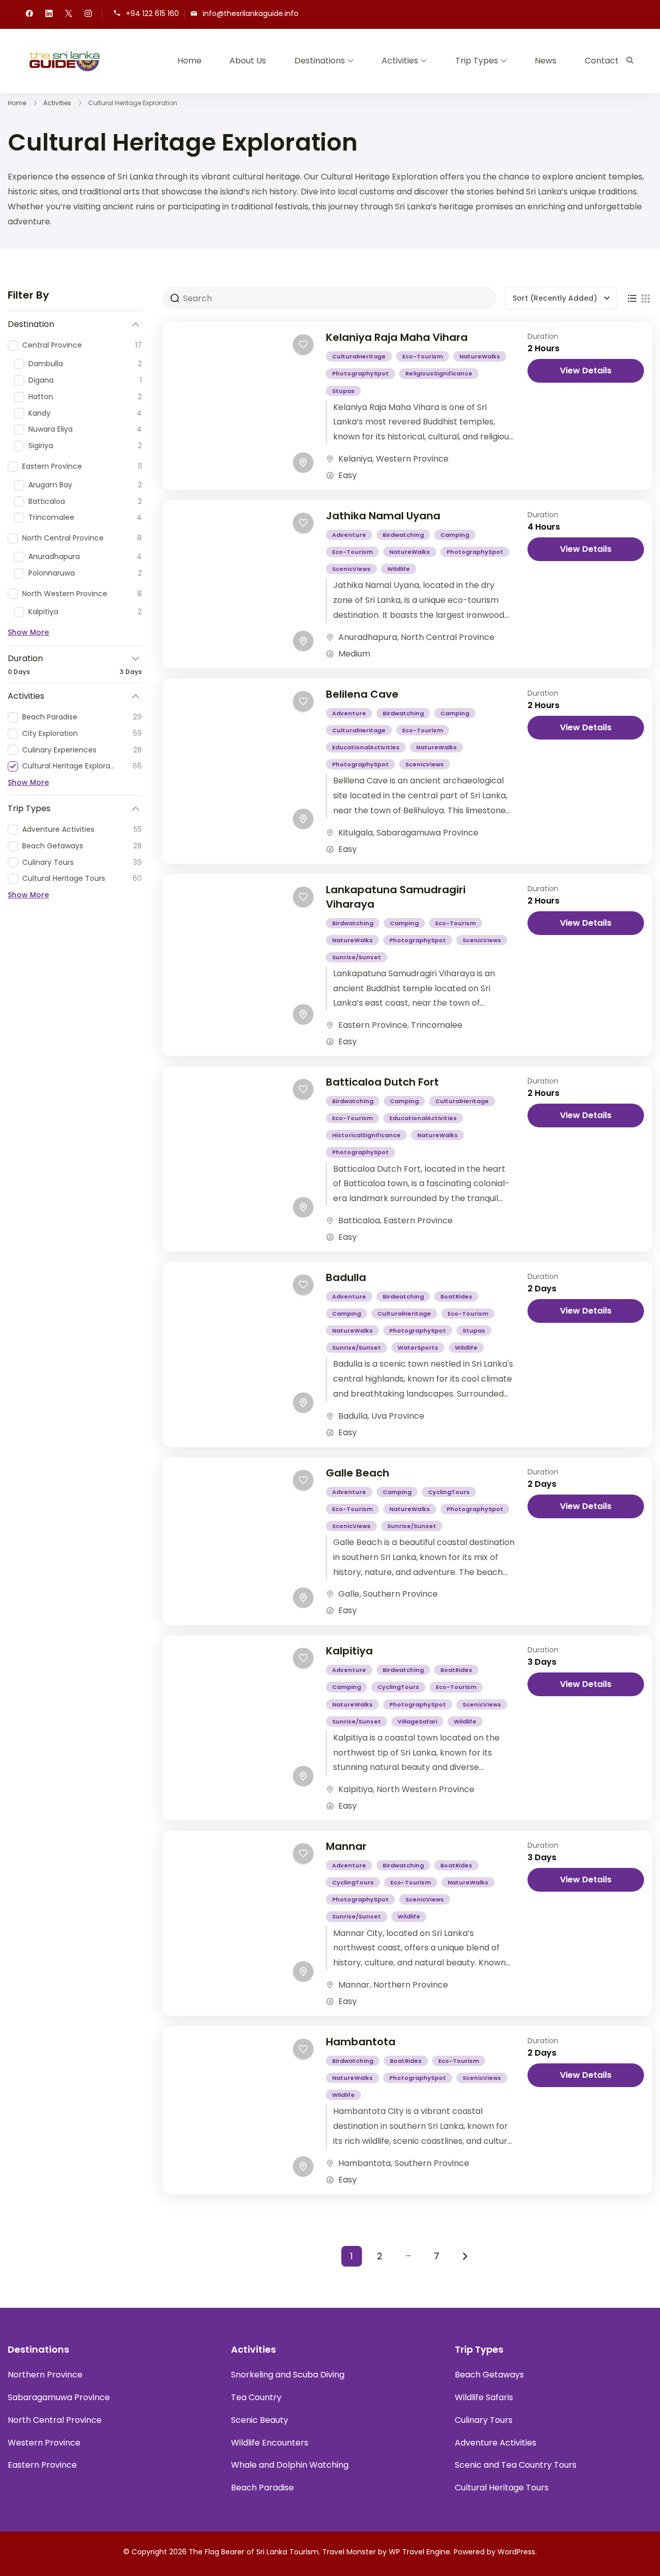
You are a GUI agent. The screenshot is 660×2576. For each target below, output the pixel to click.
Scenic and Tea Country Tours (516, 2465)
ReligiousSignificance (439, 373)
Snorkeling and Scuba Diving (288, 2375)
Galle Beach (358, 1473)
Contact (602, 61)
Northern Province (411, 1985)
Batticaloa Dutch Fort (382, 1082)
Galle (349, 1594)
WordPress (516, 2552)
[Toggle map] (303, 463)
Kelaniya (355, 459)
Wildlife (399, 569)
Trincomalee (437, 1025)
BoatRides (456, 1297)
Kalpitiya (349, 1651)
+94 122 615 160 (152, 14)
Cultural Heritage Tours (502, 2488)
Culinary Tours (484, 2420)
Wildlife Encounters (270, 2443)
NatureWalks (480, 356)
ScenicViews (351, 569)
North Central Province (448, 637)
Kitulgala (356, 833)
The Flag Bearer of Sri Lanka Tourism (254, 2552)
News (546, 61)
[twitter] (69, 14)
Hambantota (361, 2042)
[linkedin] (49, 14)
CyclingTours (449, 1492)
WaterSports (418, 1348)
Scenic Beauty (260, 2420)
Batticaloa (359, 1220)
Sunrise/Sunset (357, 957)
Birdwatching (403, 535)
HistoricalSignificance (366, 1135)
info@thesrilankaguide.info (251, 14)
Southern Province (400, 1594)
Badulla (346, 1277)
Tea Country (256, 2397)
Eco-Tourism (423, 356)
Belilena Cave (362, 694)
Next (465, 2256)
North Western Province (425, 1789)
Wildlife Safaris (484, 2397)
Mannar (346, 1846)
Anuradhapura (368, 637)
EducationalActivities (366, 747)
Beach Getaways (489, 2375)
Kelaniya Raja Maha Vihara (397, 337)
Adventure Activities (496, 2443)
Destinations (320, 61)
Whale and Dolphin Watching (290, 2465)
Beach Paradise (262, 2488)
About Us (248, 61)
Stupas (343, 391)
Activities (400, 61)
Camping (455, 535)
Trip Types (477, 61)
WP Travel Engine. (420, 2552)
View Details (586, 371)
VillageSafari (417, 1721)
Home (189, 61)
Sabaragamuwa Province (427, 833)
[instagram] (88, 14)
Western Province (412, 459)
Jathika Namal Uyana (383, 516)
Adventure (349, 535)
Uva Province (398, 1416)
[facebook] (29, 14)
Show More (28, 632)
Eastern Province (373, 1025)
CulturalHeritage (359, 356)
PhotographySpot (360, 373)
